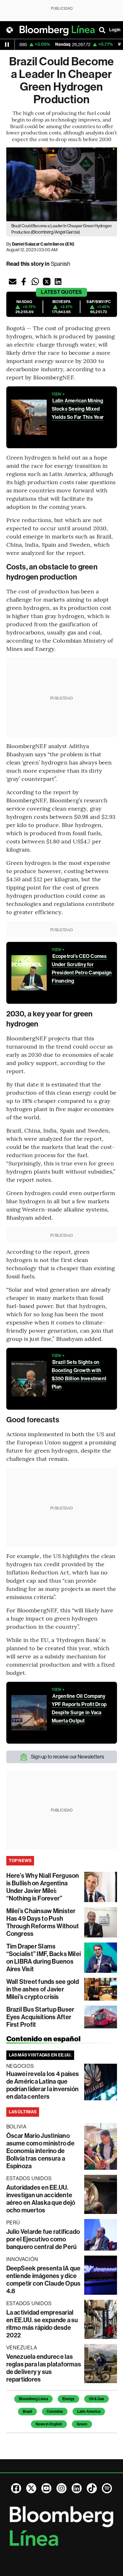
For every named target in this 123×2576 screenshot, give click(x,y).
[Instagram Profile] (61, 2488)
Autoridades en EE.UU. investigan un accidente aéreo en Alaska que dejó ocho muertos (41, 2199)
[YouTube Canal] (46, 2488)
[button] (13, 282)
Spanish (61, 264)
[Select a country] (9, 30)
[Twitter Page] (31, 2488)
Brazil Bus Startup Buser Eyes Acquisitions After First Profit (40, 2017)
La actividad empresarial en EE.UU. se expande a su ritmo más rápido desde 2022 (42, 2324)
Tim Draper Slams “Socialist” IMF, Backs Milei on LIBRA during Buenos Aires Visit (44, 1958)
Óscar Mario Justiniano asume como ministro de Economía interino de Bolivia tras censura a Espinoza (40, 2151)
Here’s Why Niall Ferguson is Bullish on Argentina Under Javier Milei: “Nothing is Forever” (43, 1887)
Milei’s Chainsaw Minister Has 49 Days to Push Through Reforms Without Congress (43, 1922)
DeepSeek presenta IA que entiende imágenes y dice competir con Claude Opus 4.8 (44, 2280)
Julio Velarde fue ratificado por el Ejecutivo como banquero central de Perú (43, 2239)
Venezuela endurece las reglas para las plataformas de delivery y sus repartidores (44, 2368)
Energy (68, 2399)
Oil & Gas (97, 2399)
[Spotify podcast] (107, 2488)
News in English (49, 2424)
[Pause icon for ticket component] (7, 45)
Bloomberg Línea (33, 2399)
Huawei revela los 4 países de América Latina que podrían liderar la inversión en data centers (43, 2085)
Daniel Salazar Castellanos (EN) (43, 244)
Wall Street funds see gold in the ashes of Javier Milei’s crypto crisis (43, 1989)
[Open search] (102, 30)
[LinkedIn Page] (77, 2488)
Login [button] (115, 30)
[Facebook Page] (16, 2488)
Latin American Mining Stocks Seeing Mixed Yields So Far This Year (78, 409)
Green (82, 2424)
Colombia (55, 2412)
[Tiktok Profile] (92, 2488)
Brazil (27, 2412)
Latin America (89, 2412)
